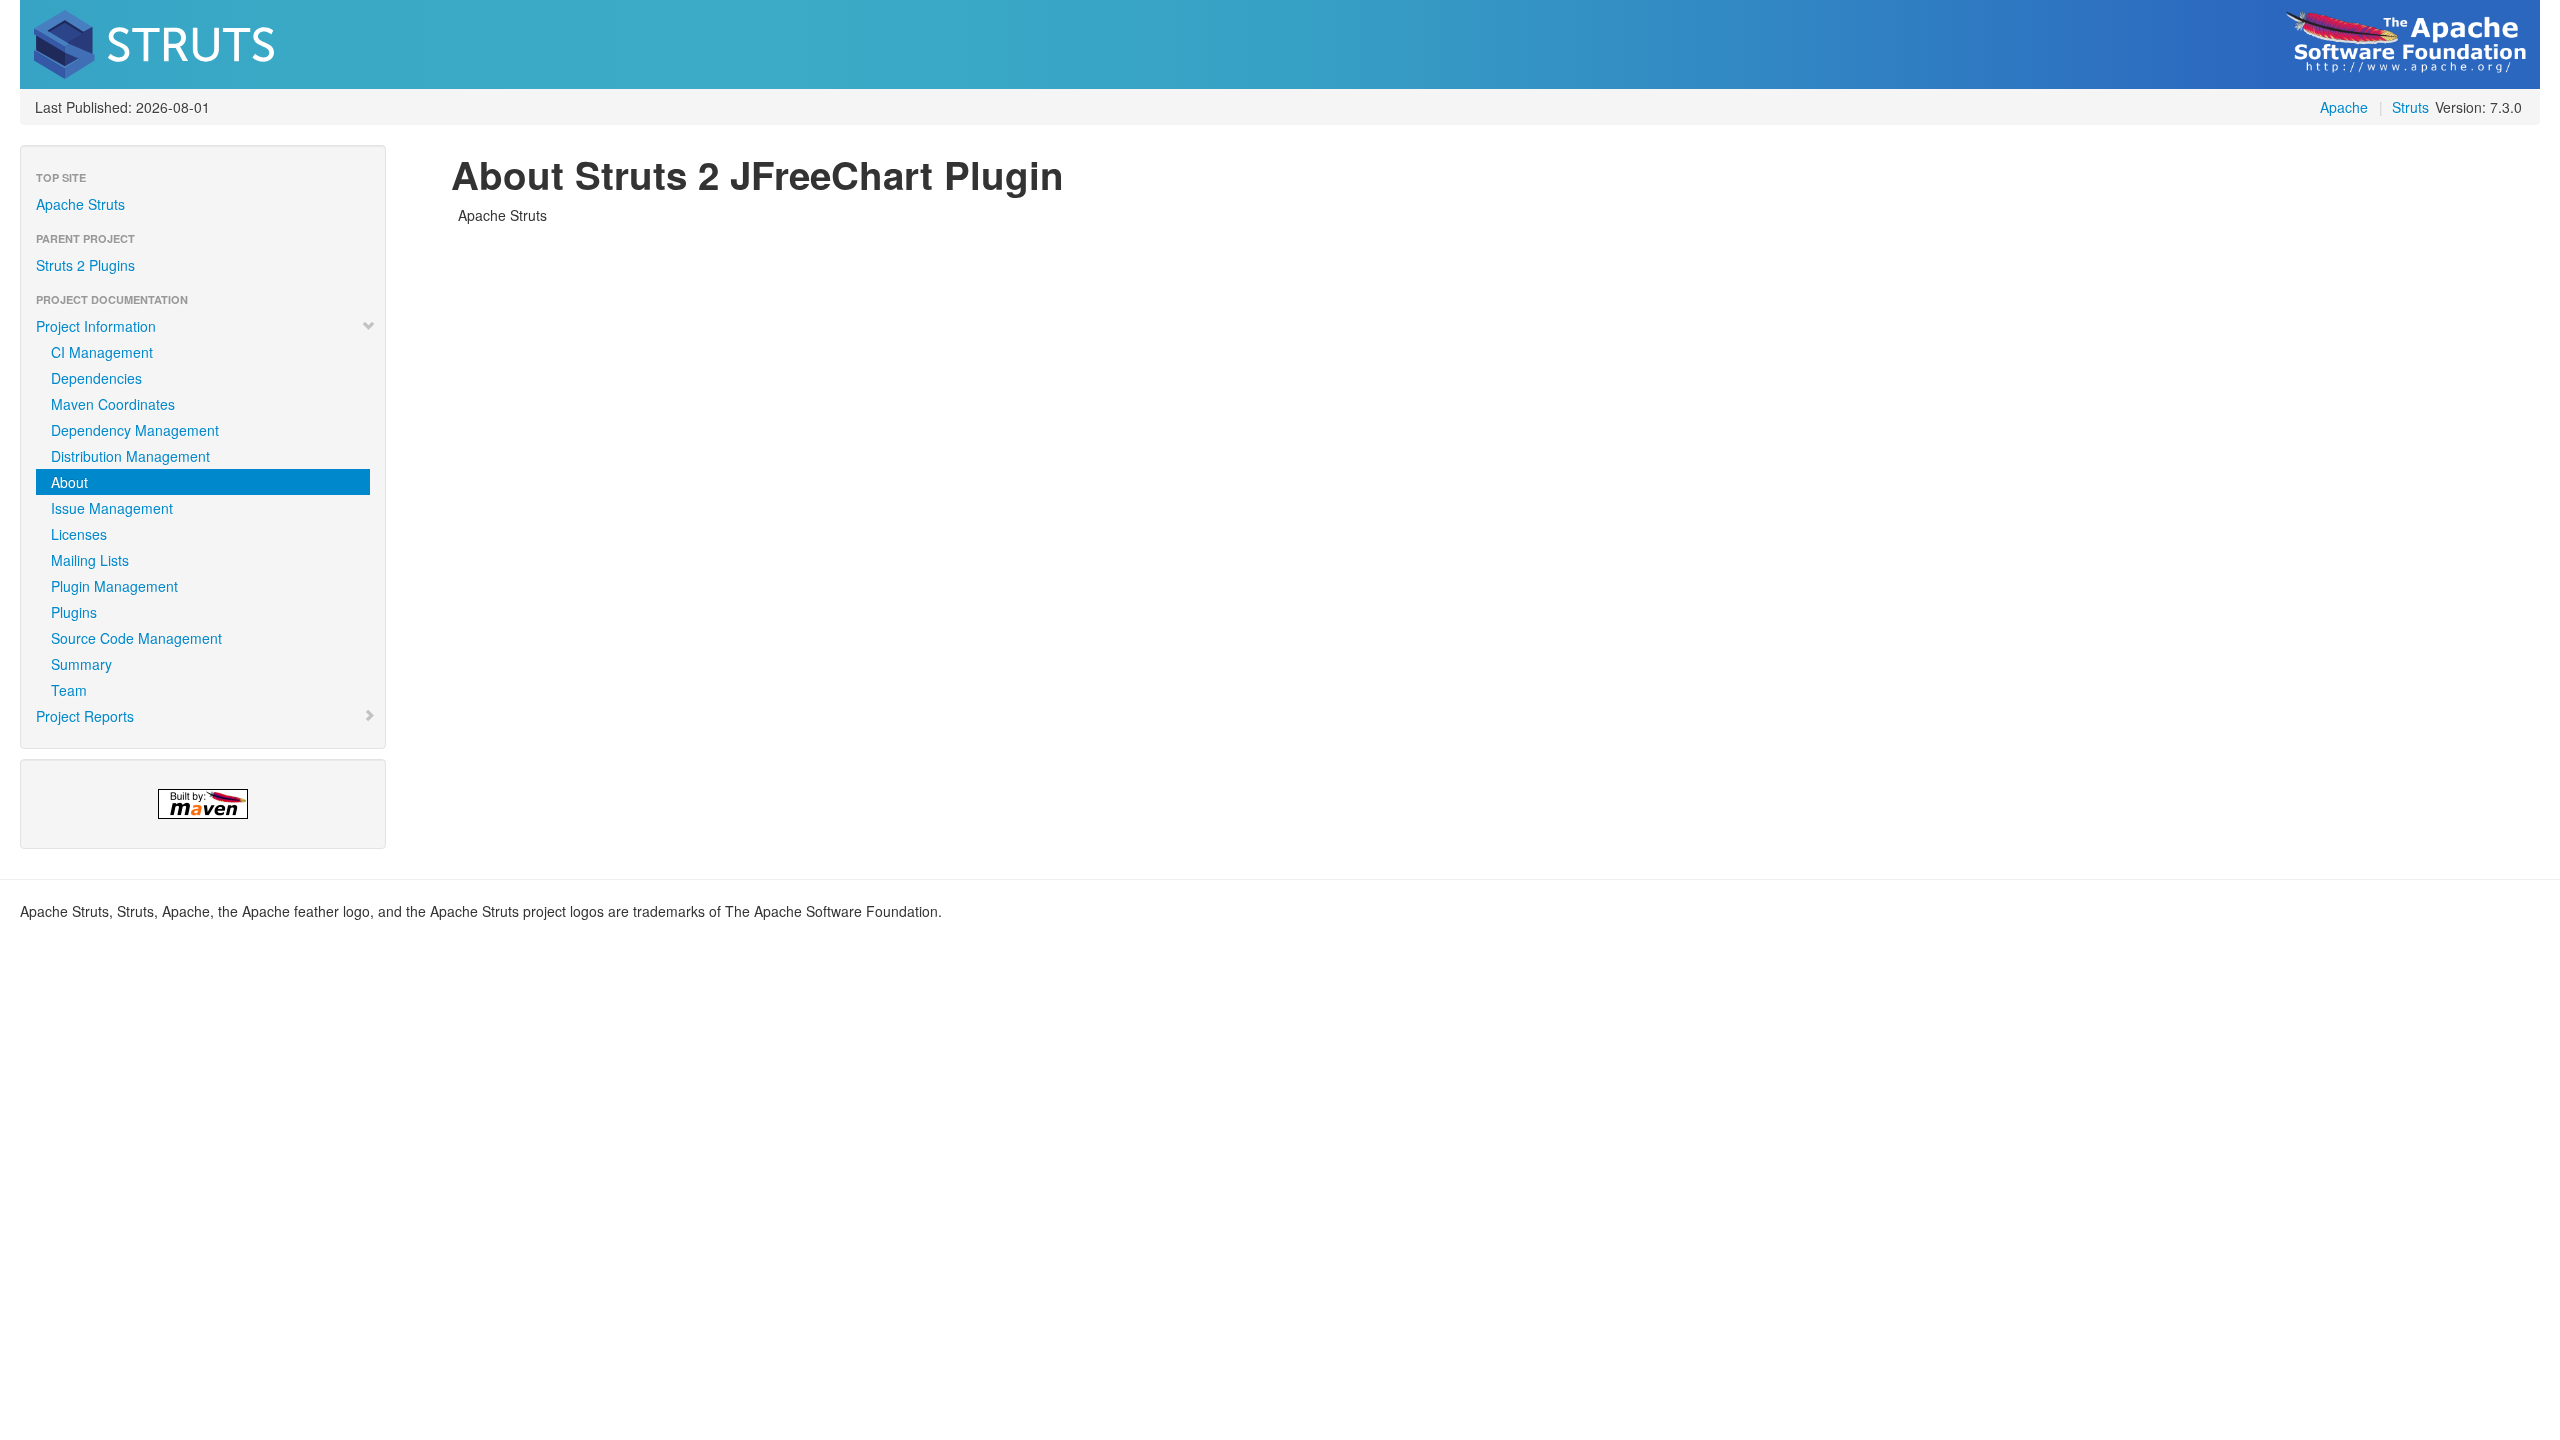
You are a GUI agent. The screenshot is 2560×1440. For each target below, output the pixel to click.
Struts (2410, 107)
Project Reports (85, 716)
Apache (2344, 107)
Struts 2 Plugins (85, 265)
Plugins (74, 612)
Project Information (96, 326)
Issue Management (112, 508)
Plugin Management (114, 586)
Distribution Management (130, 456)
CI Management (102, 352)
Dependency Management (135, 430)
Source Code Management (136, 638)
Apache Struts (80, 204)
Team (69, 690)
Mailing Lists (90, 560)
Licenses (79, 534)
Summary (81, 664)
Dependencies (96, 378)
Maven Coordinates (113, 404)
